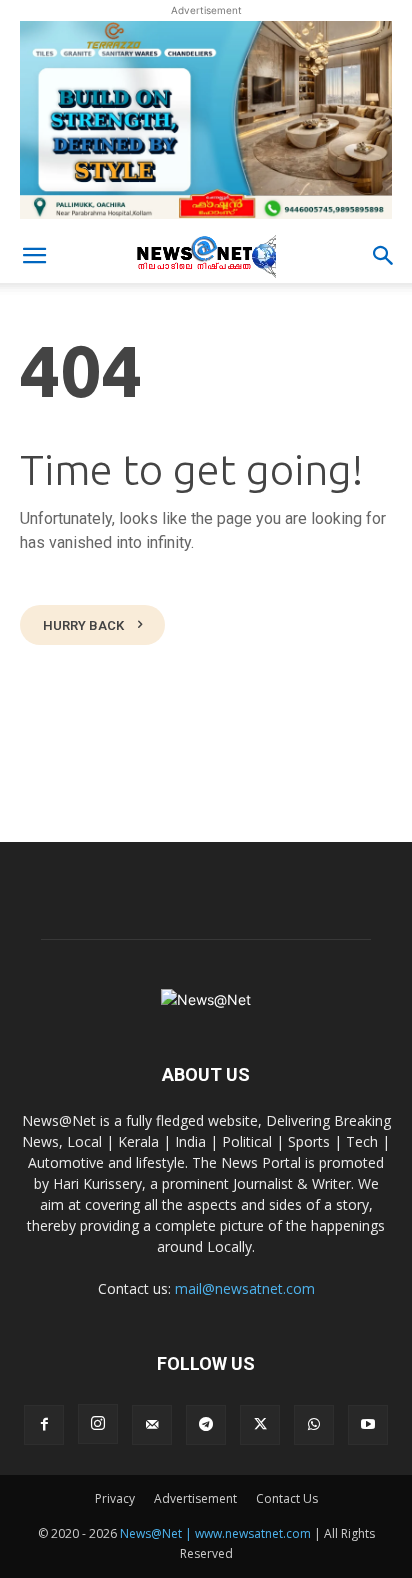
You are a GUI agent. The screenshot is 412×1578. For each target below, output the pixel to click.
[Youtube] (368, 1425)
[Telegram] (206, 1425)
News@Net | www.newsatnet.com (215, 1533)
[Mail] (152, 1425)
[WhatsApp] (314, 1425)
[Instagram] (98, 1424)
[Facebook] (44, 1425)
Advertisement (195, 1498)
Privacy (115, 1498)
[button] (34, 256)
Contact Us (287, 1498)
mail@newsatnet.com (245, 1288)
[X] (260, 1425)
